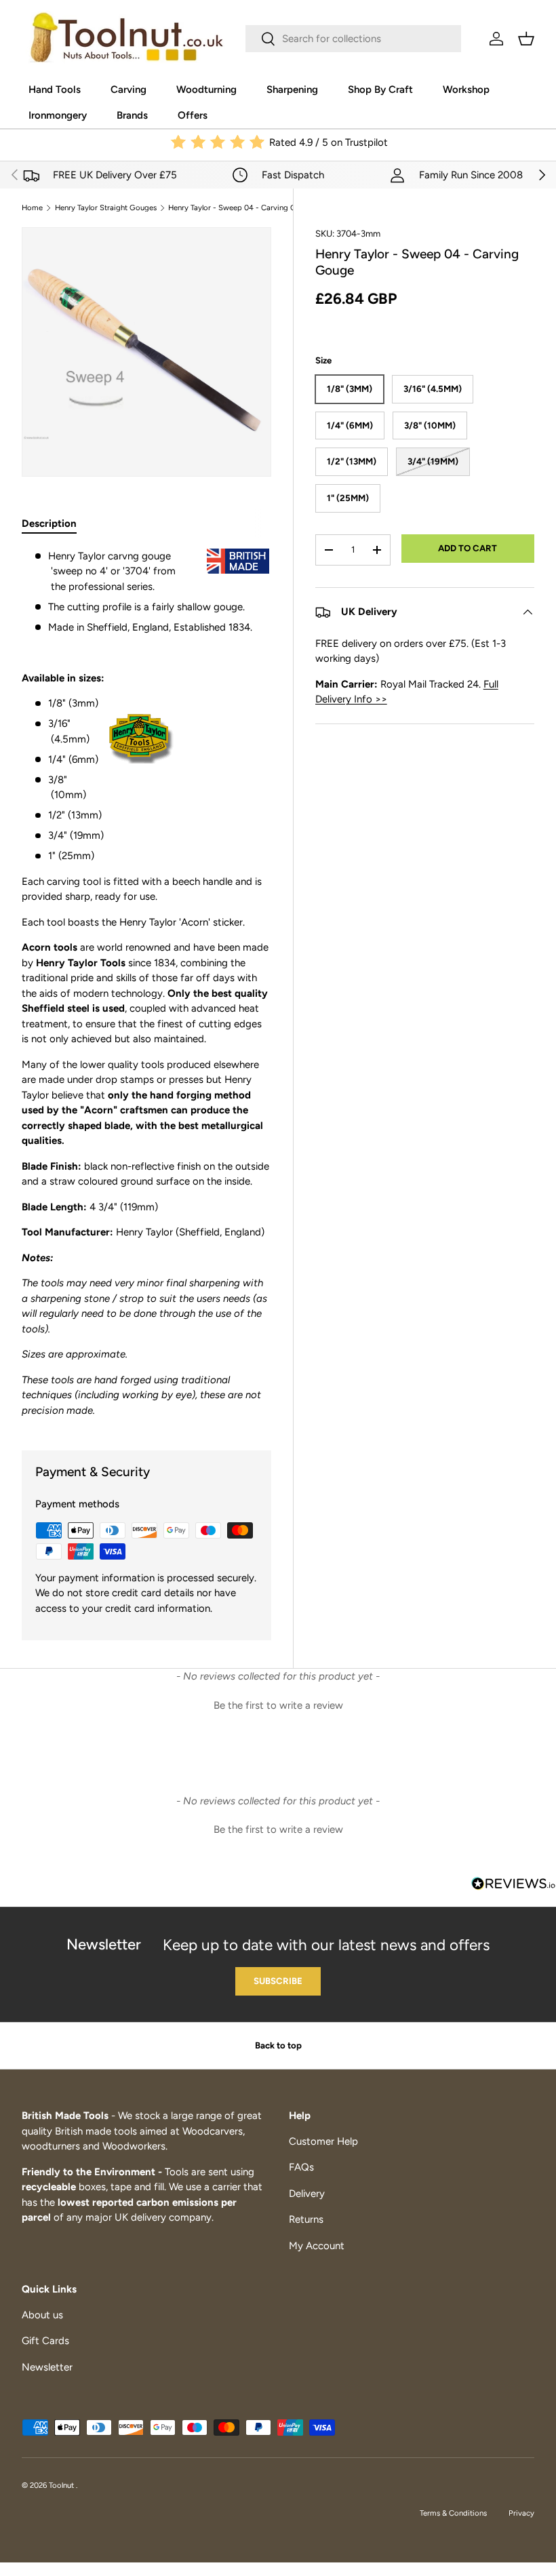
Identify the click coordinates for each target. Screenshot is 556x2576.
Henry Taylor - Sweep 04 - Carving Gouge (241, 208)
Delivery (307, 2194)
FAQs (301, 2167)
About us (42, 2315)
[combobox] (353, 39)
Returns (306, 2219)
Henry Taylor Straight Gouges (106, 208)
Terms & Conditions (453, 2513)
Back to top (278, 2045)
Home (32, 208)
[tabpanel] (146, 984)
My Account (317, 2246)
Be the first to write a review (278, 1705)
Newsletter (47, 2367)
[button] (526, 39)
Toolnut (62, 2485)
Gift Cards (45, 2341)
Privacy (521, 2513)
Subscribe (278, 1981)
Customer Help (323, 2141)
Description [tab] (49, 523)
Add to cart (468, 548)
